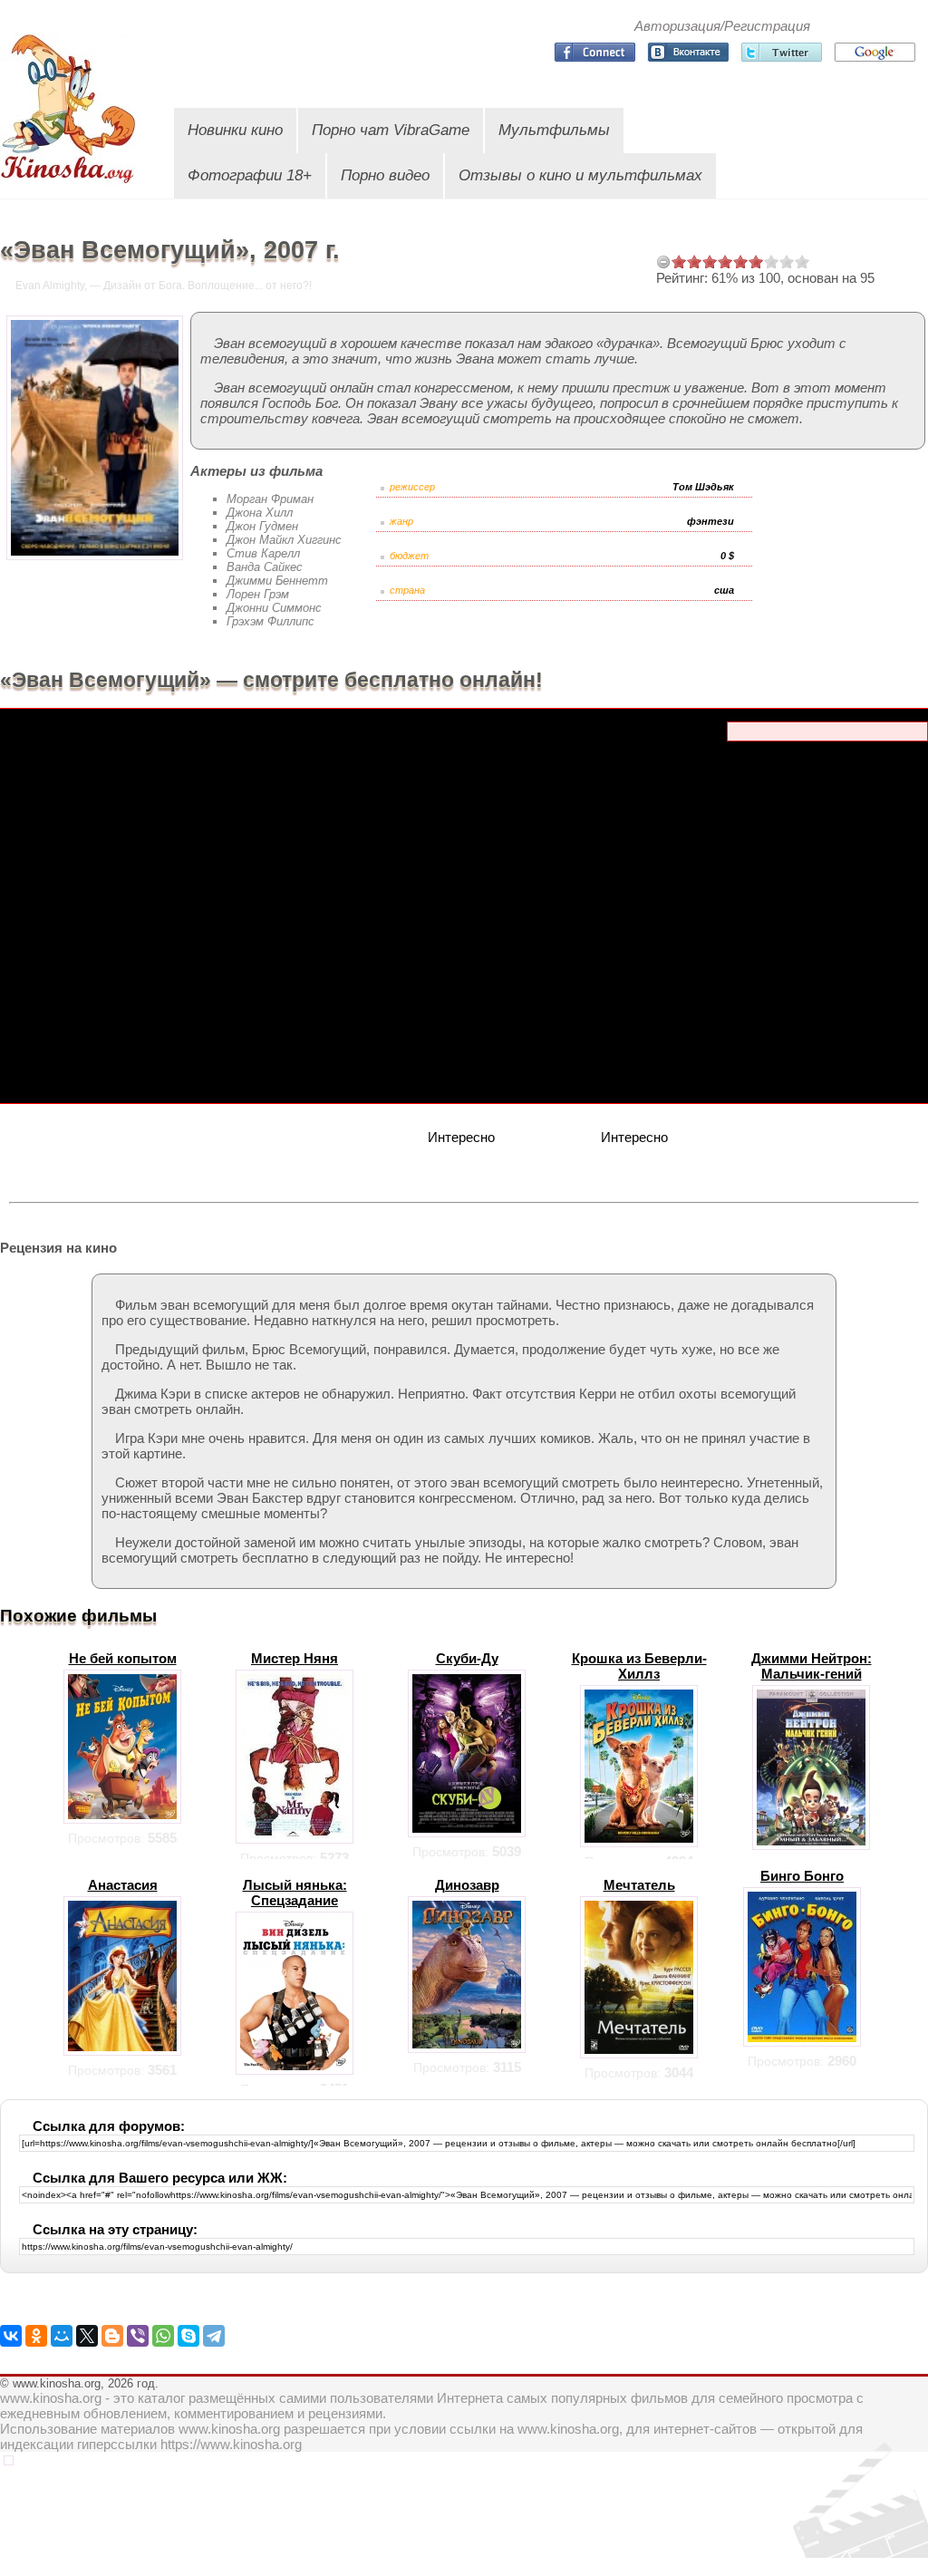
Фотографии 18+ (250, 175)
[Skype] (188, 2336)
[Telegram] (214, 2336)
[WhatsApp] (163, 2336)
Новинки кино (235, 130)
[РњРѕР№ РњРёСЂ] (62, 2336)
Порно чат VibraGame (391, 130)
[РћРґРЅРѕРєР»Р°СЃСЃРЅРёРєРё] (36, 2336)
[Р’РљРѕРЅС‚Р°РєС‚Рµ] (11, 2336)
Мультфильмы (554, 130)
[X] (87, 2336)
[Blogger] (112, 2336)
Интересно (461, 1137)
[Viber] (138, 2336)
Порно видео (385, 175)
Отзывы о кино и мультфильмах (580, 175)
